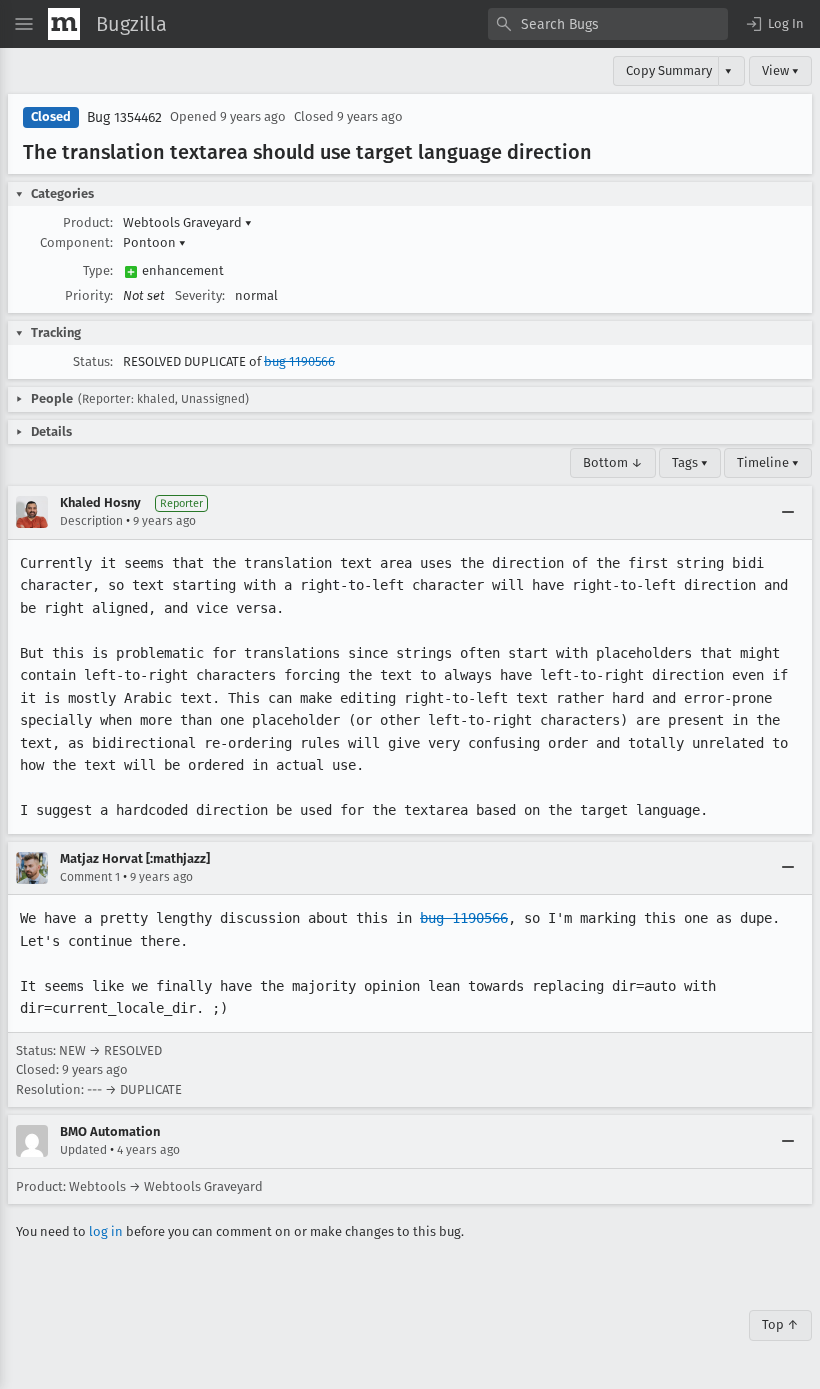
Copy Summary (669, 70)
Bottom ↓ (613, 462)
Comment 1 (90, 877)
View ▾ (780, 70)
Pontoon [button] (154, 242)
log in (106, 1231)
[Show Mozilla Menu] (64, 24)
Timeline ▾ (768, 462)
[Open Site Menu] (24, 24)
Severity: (200, 295)
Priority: (89, 295)
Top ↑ (780, 1324)
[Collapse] (788, 512)
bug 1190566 (299, 361)
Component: (76, 242)
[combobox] (608, 24)
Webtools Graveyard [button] (187, 222)
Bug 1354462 (124, 117)
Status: (93, 361)
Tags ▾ (690, 462)
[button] (774, 24)
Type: (98, 270)
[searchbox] (608, 24)
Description (91, 521)
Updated (83, 1150)
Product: (88, 222)
